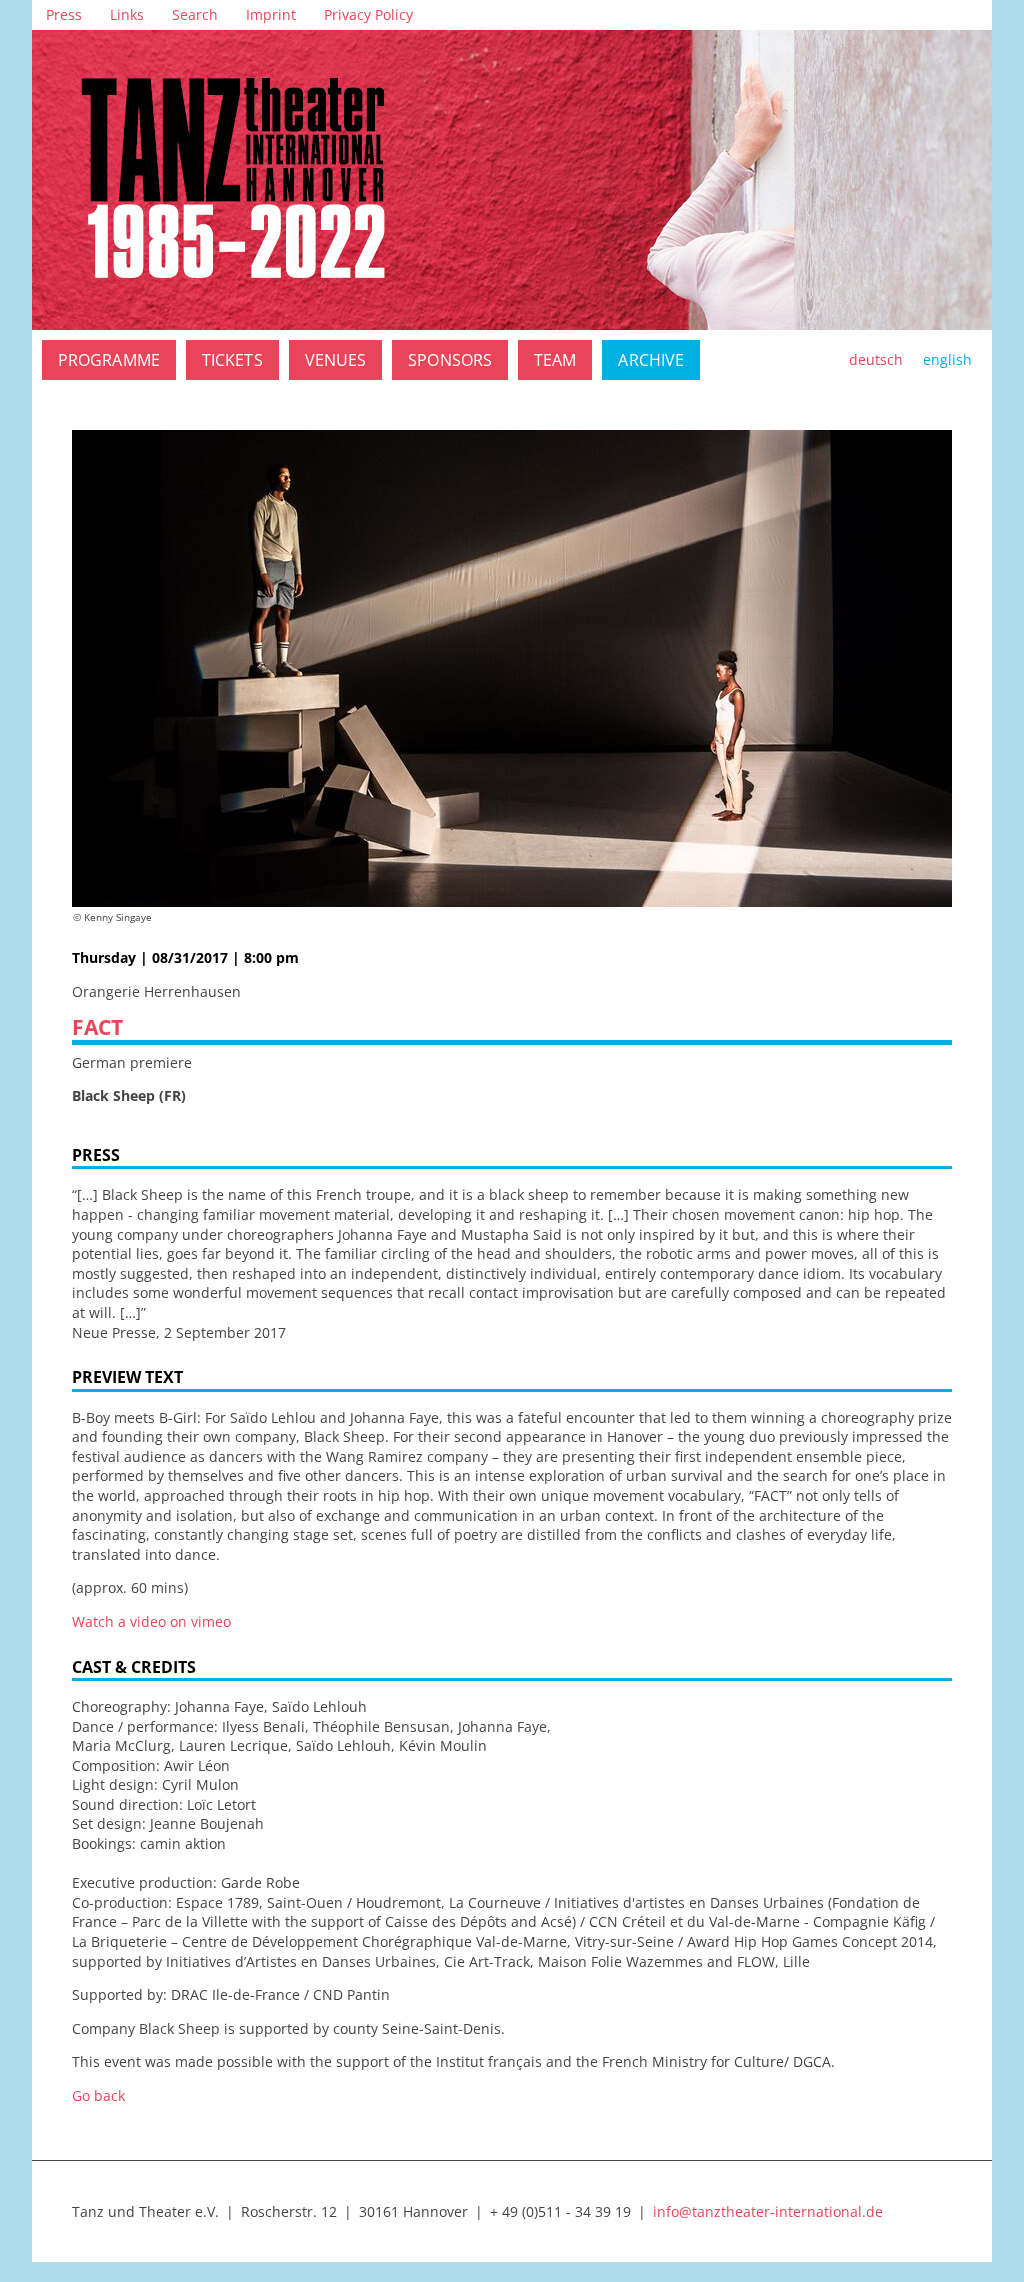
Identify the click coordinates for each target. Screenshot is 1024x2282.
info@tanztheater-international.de (768, 2211)
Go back (98, 2095)
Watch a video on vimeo (151, 1621)
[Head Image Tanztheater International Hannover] (512, 180)
